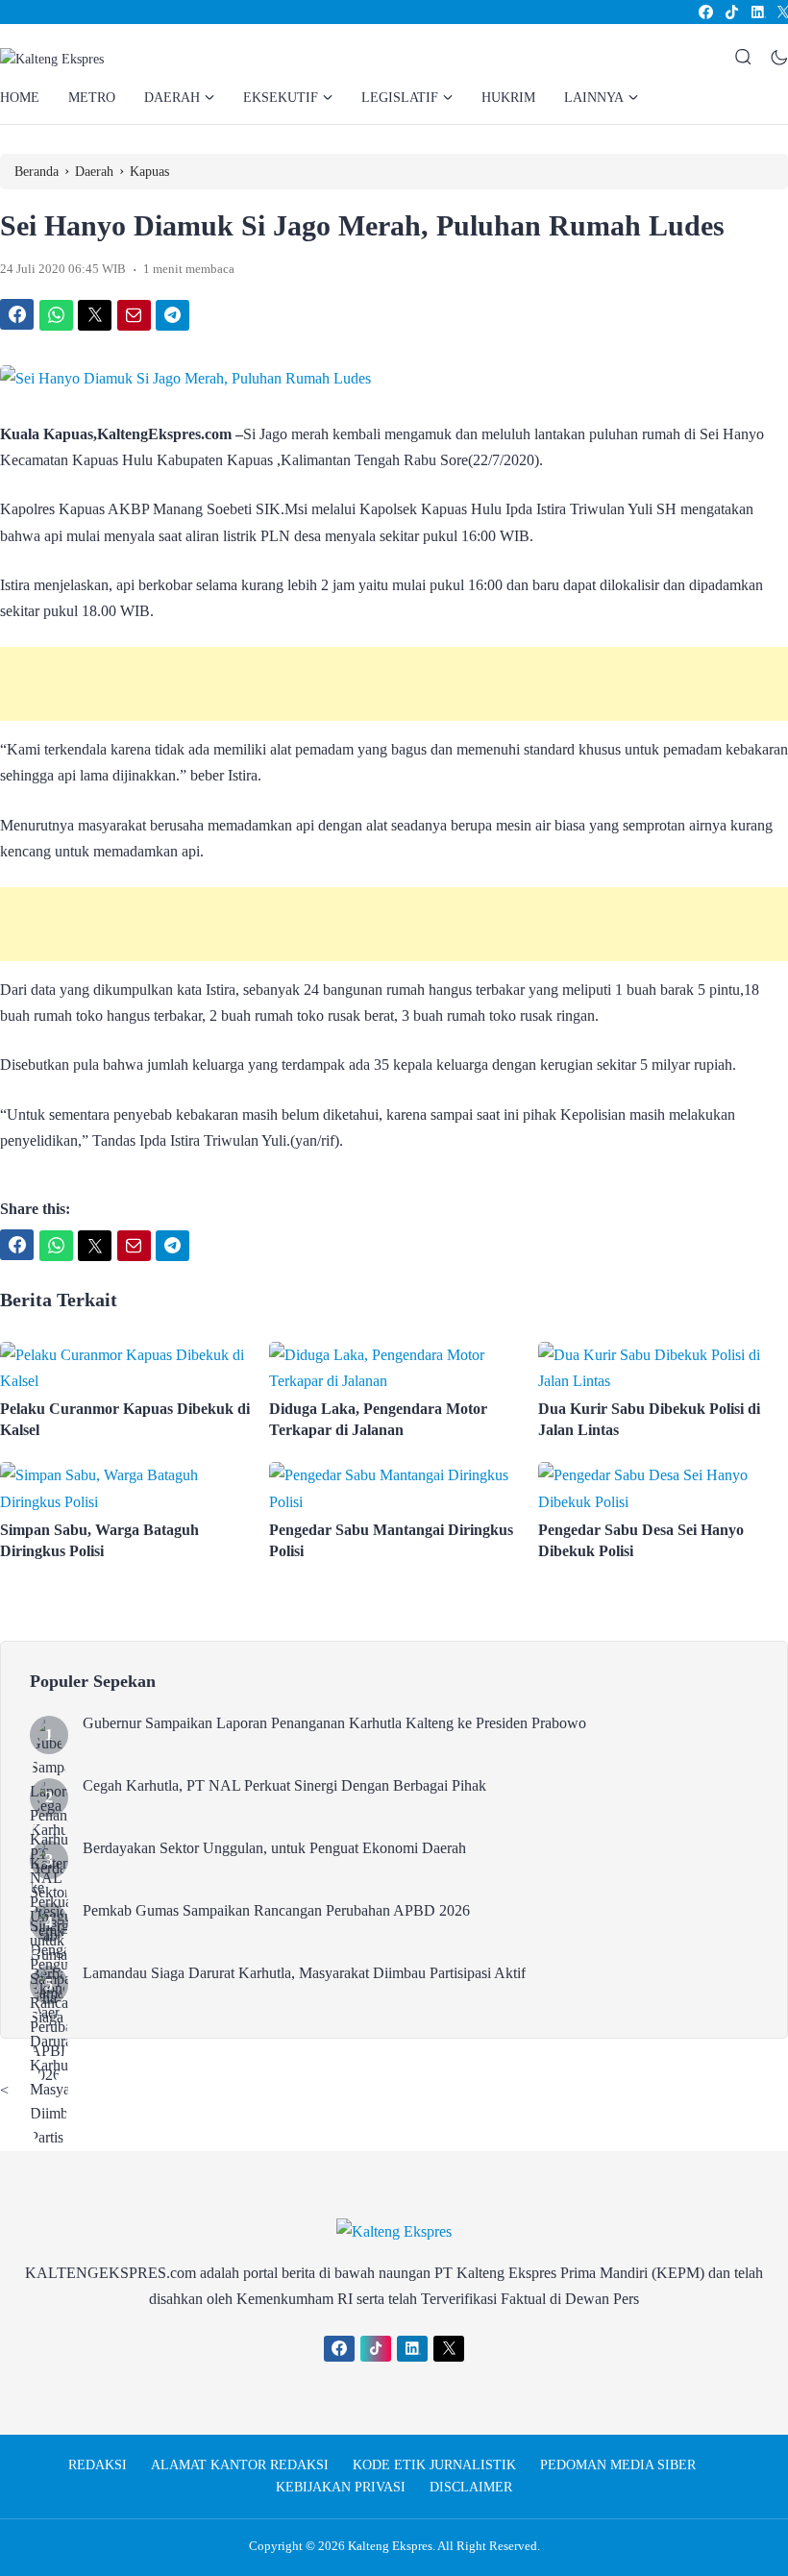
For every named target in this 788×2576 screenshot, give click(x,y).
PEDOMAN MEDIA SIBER (618, 2465)
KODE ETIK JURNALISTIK (434, 2465)
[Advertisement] (394, 684)
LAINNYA (594, 98)
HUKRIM (508, 98)
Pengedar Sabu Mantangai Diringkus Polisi (391, 1540)
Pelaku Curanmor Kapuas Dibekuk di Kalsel (125, 1419)
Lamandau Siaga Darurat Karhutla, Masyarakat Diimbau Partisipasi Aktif (304, 1973)
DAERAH (172, 98)
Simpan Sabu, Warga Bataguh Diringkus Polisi (99, 1540)
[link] (705, 12)
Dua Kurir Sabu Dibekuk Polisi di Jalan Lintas (649, 1419)
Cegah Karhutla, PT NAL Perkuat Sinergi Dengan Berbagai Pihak (284, 1785)
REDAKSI (98, 2465)
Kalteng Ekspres (390, 2546)
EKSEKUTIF (281, 98)
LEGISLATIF (400, 98)
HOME (20, 98)
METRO (92, 98)
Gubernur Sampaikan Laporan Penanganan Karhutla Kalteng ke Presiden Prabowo (334, 1723)
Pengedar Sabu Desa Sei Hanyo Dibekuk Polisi (641, 1540)
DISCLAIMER (471, 2487)
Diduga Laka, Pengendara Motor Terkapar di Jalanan (378, 1419)
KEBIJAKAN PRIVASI (341, 2487)
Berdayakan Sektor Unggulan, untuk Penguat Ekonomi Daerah (274, 1848)
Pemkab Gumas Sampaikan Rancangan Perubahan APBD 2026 (276, 1910)
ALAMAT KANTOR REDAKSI (240, 2465)
